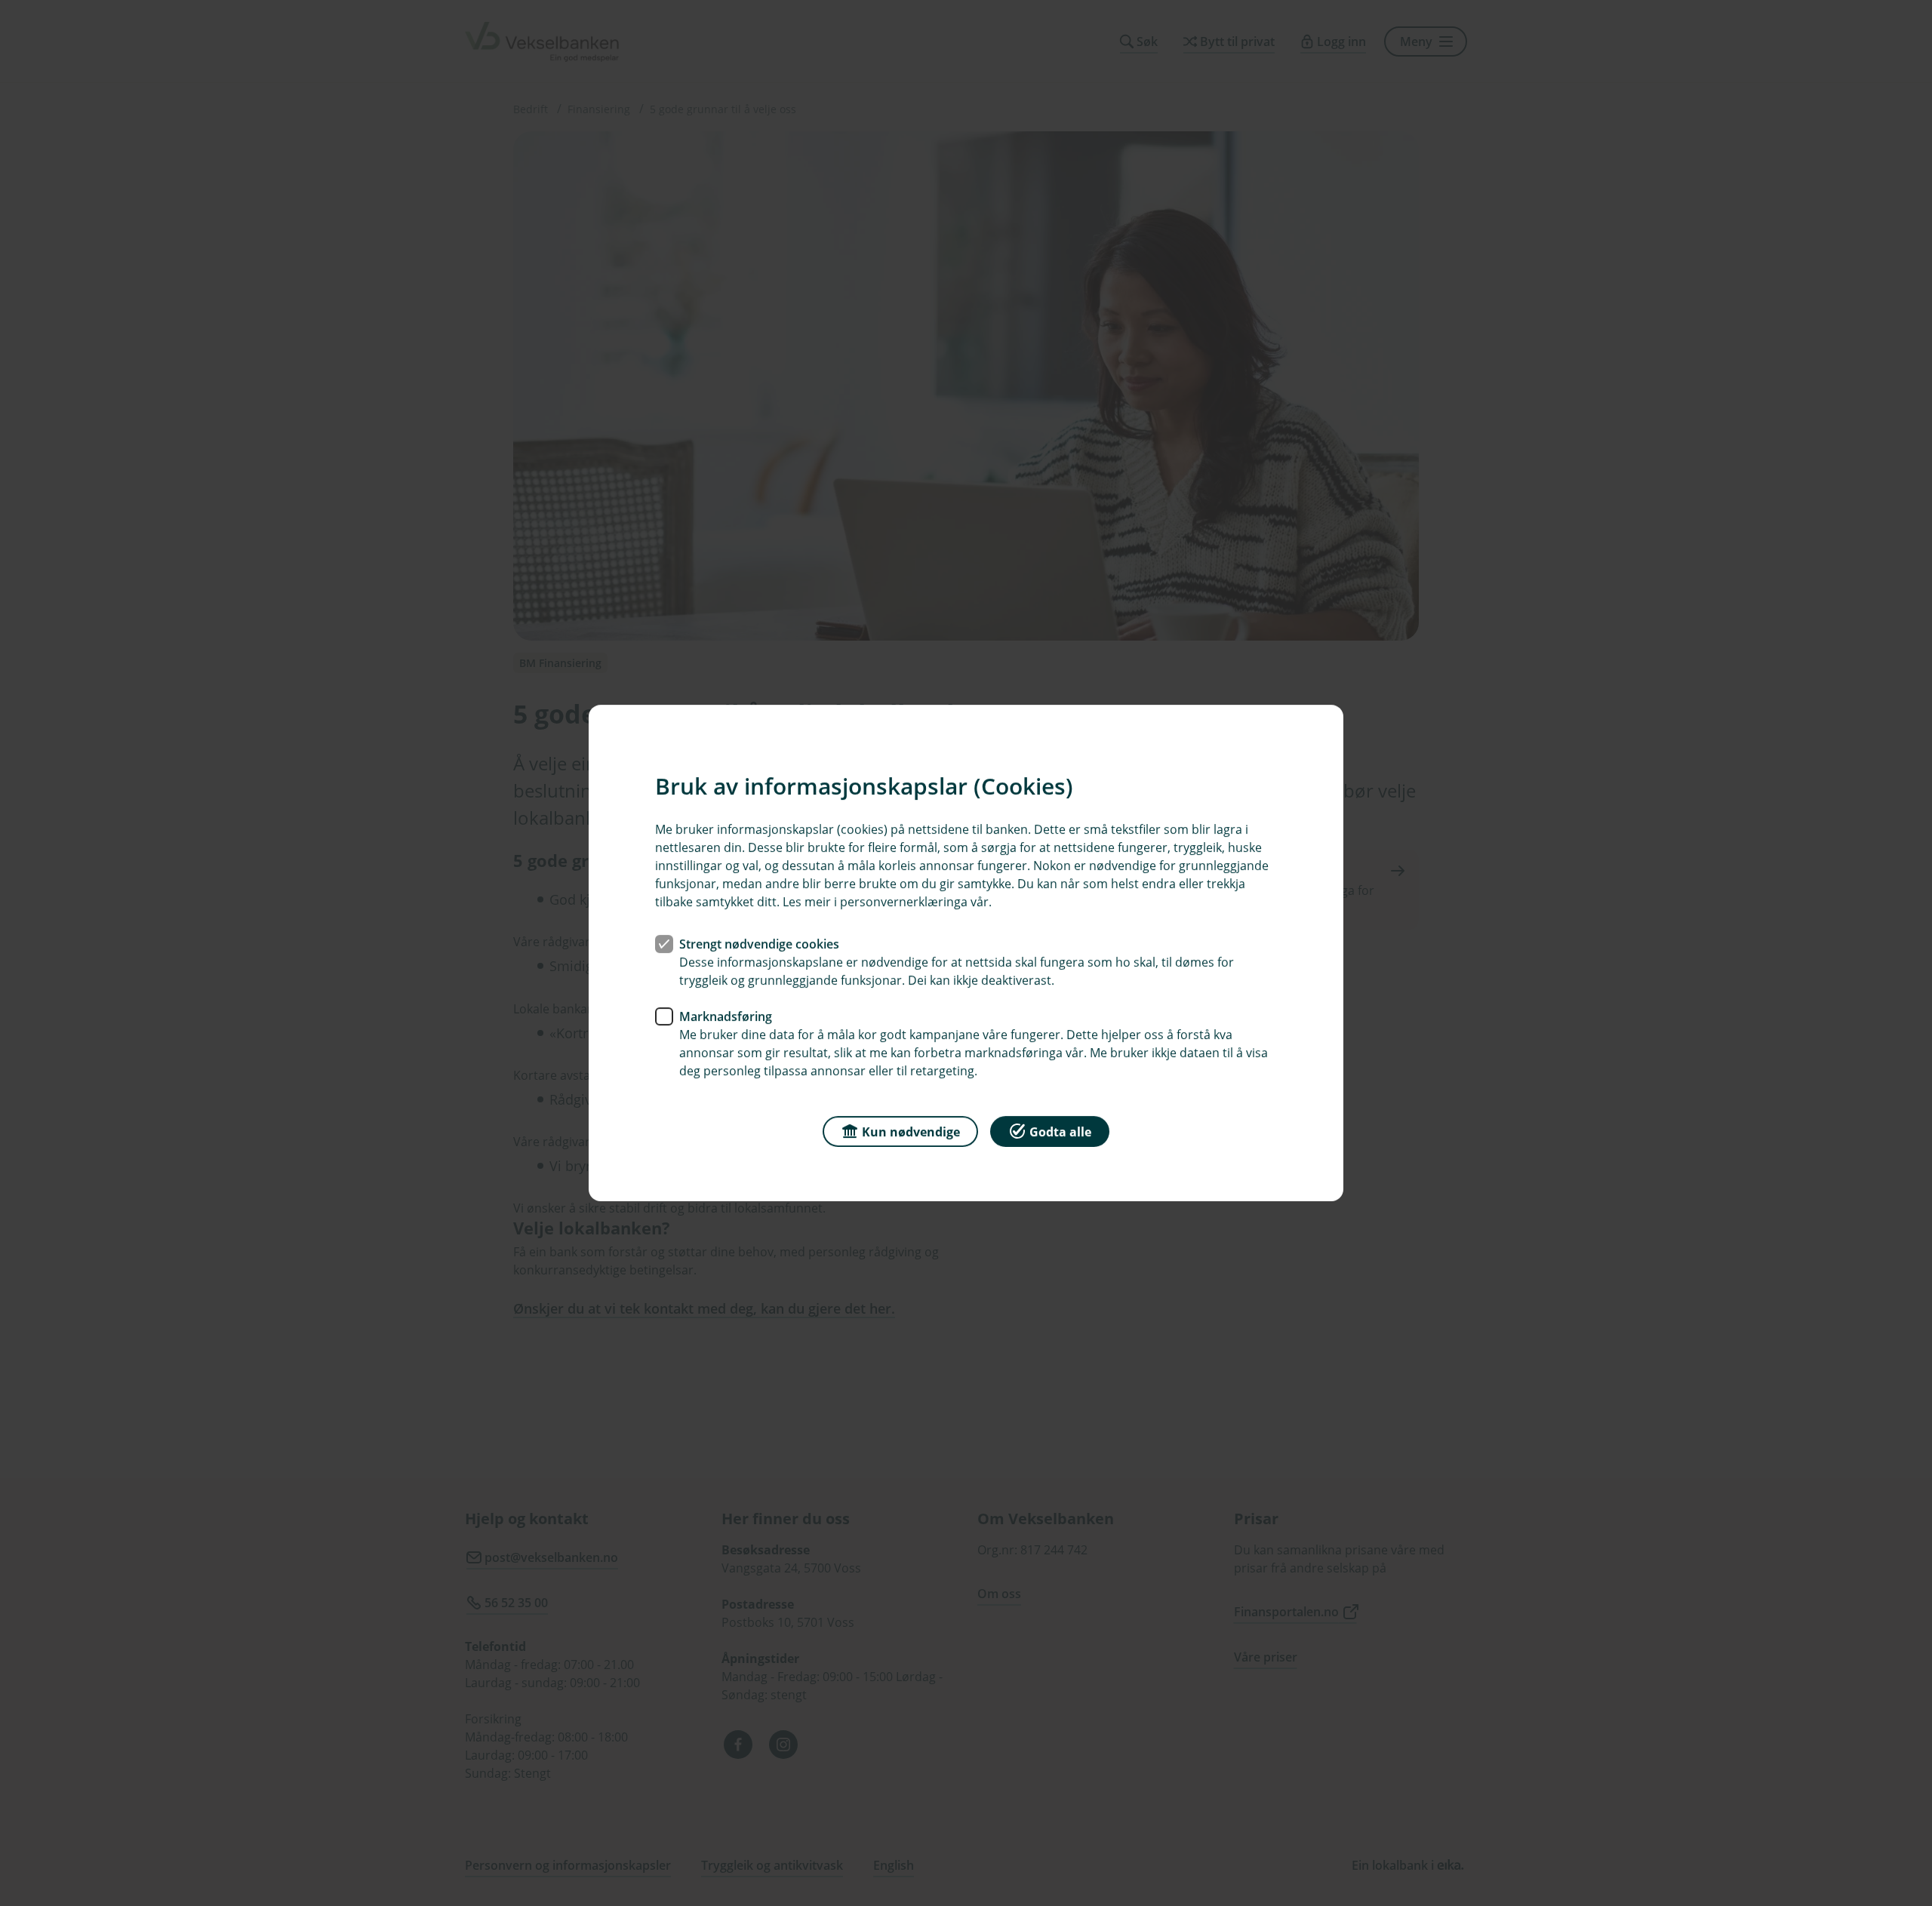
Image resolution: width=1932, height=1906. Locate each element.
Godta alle (1060, 1132)
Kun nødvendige (911, 1132)
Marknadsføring (726, 1016)
